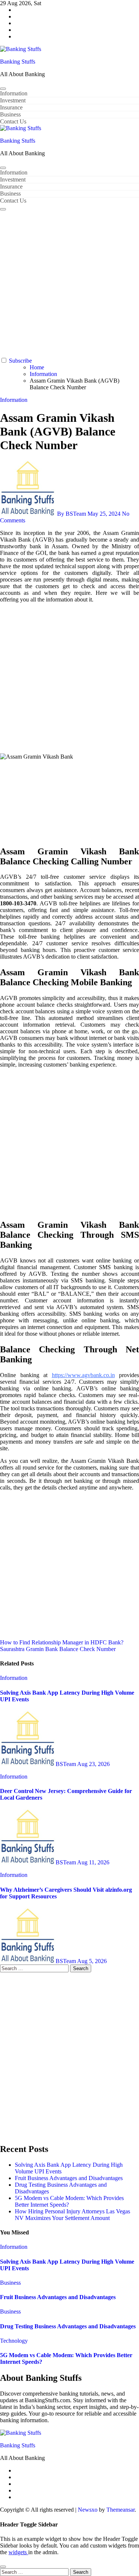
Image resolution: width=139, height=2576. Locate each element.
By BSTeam (72, 514)
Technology (14, 2341)
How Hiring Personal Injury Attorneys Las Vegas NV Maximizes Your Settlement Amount (72, 2215)
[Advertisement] (69, 284)
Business (10, 114)
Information (14, 93)
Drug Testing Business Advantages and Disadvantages (68, 2326)
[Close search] (3, 2567)
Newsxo (88, 2510)
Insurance (11, 107)
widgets (18, 2552)
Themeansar (120, 2510)
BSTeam (66, 1764)
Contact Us (13, 121)
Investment (13, 100)
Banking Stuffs (18, 62)
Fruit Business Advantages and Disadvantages (69, 2178)
